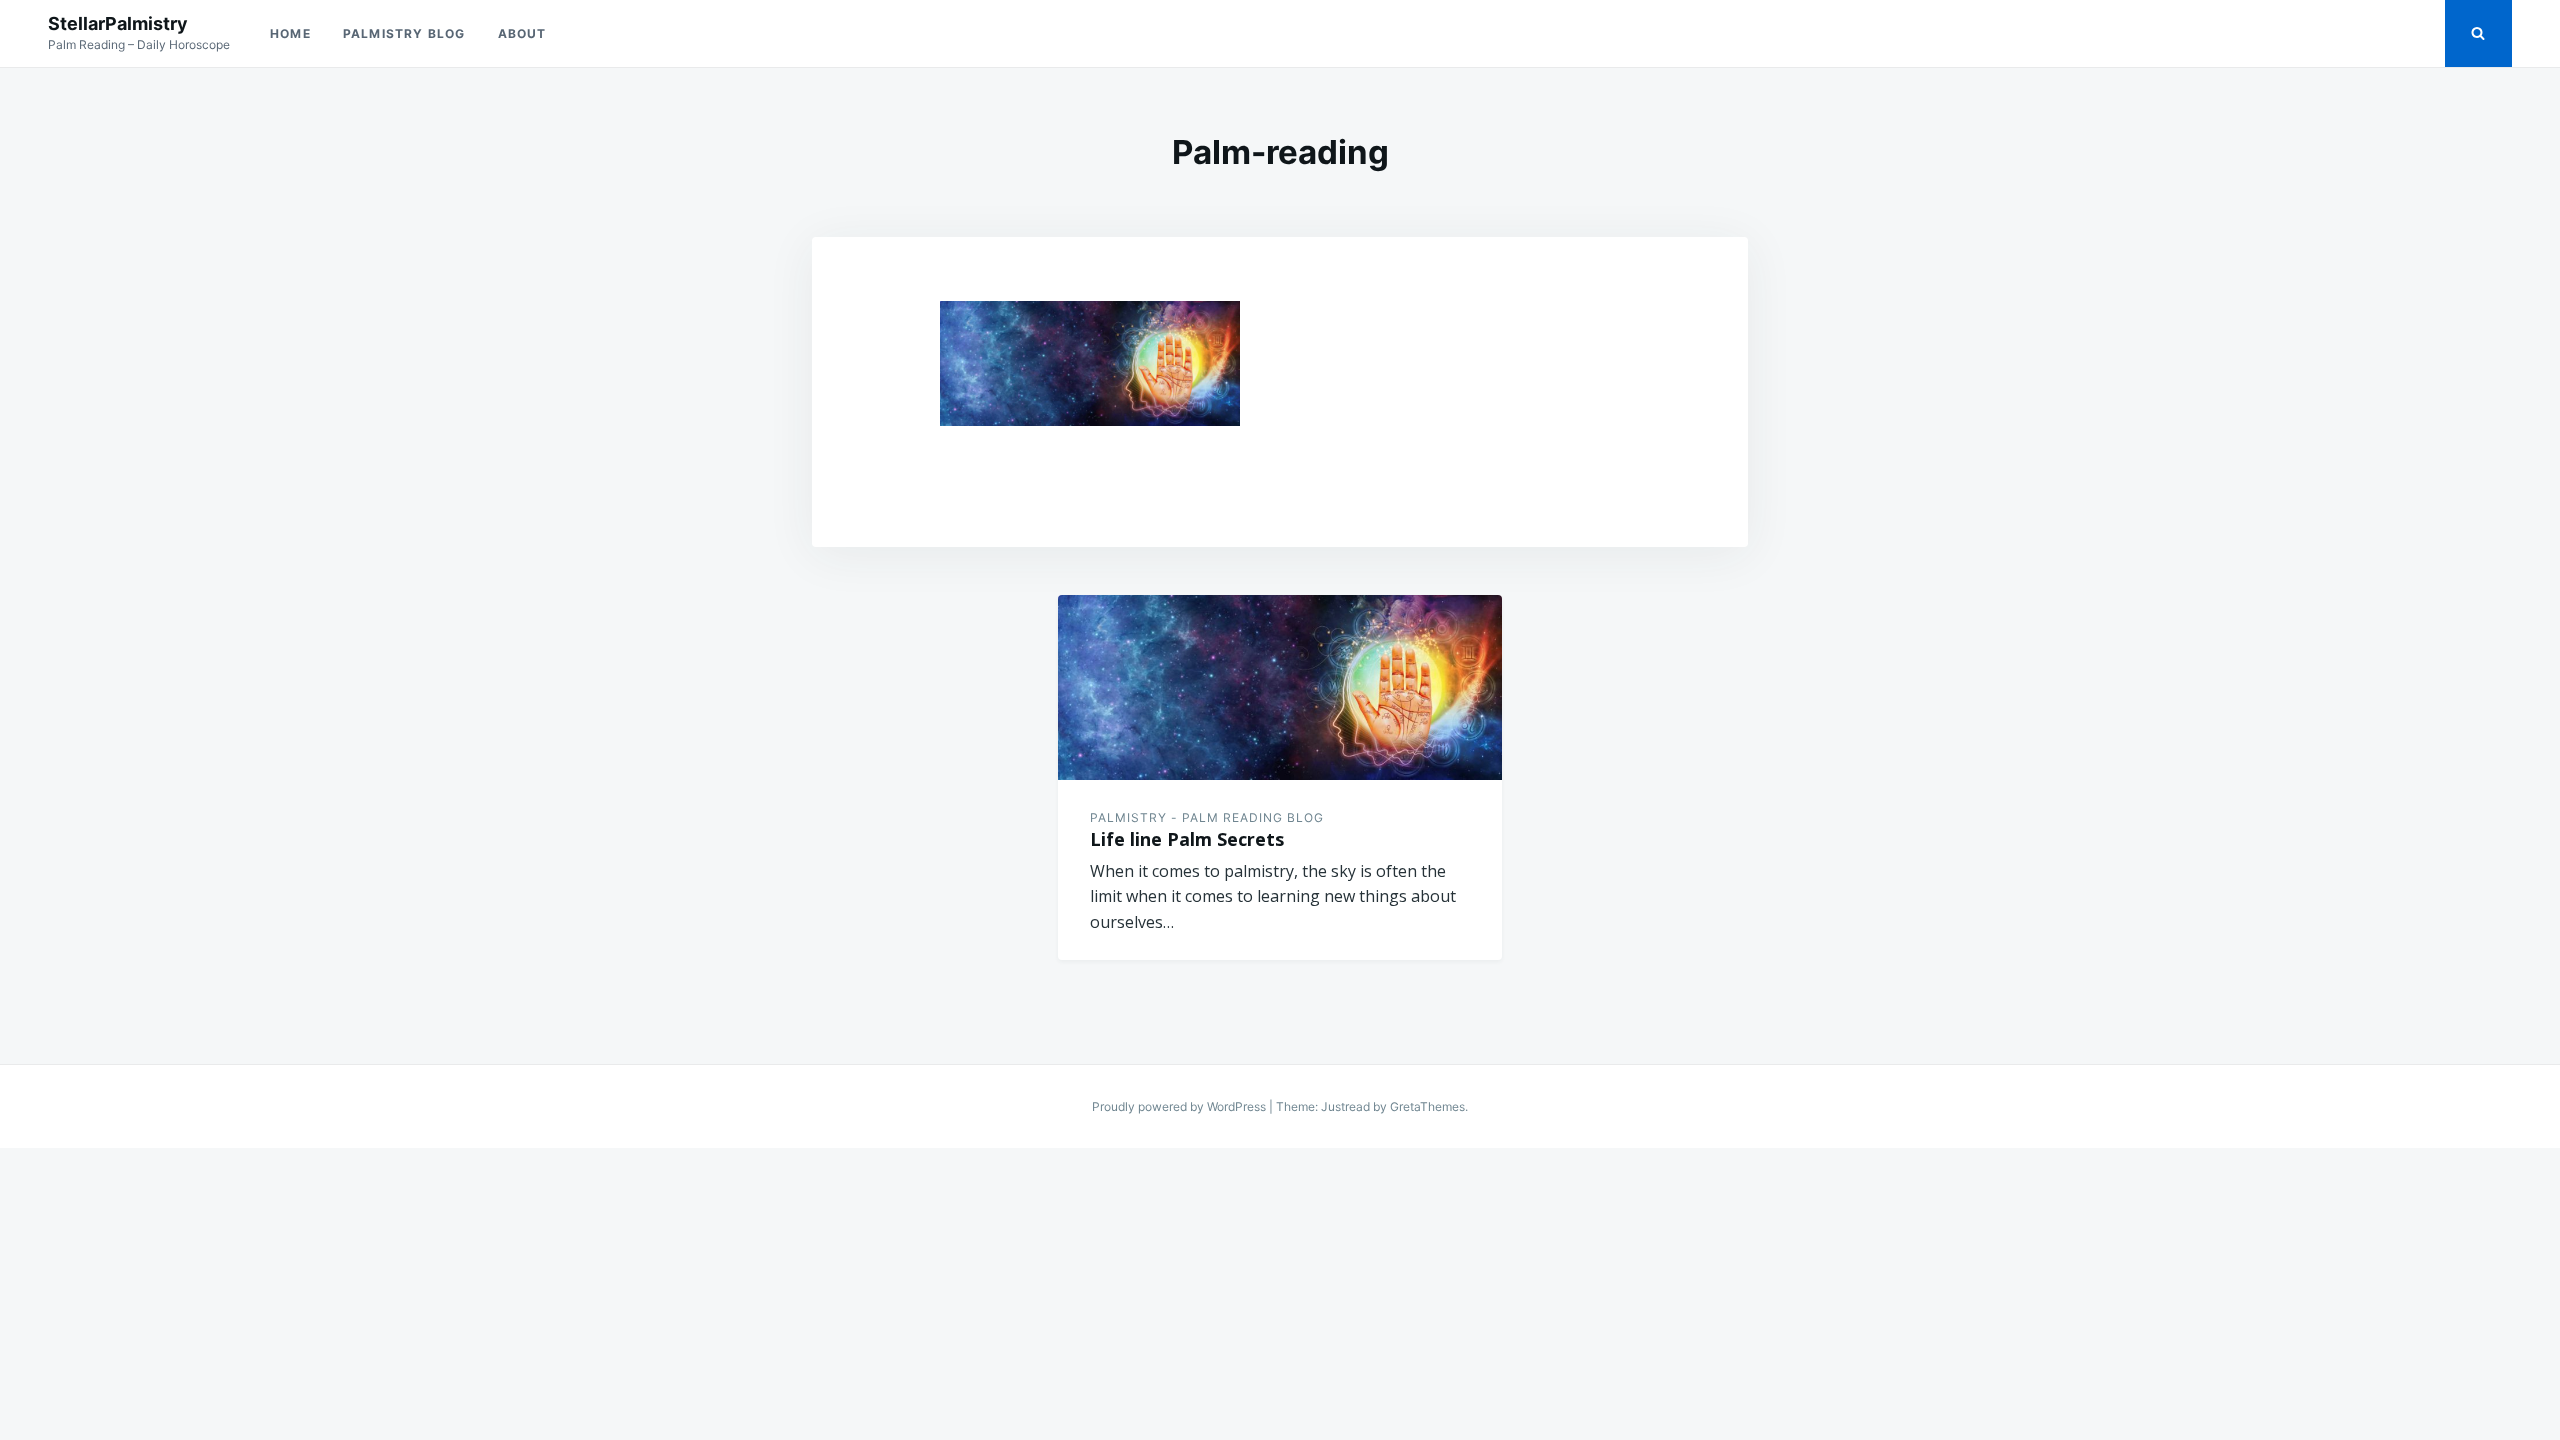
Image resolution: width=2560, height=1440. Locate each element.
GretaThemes (1427, 1106)
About (522, 33)
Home (290, 33)
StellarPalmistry (118, 23)
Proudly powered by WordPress (1180, 1106)
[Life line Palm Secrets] (1280, 687)
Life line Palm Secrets (1187, 839)
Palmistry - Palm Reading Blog (1207, 817)
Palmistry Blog (404, 33)
